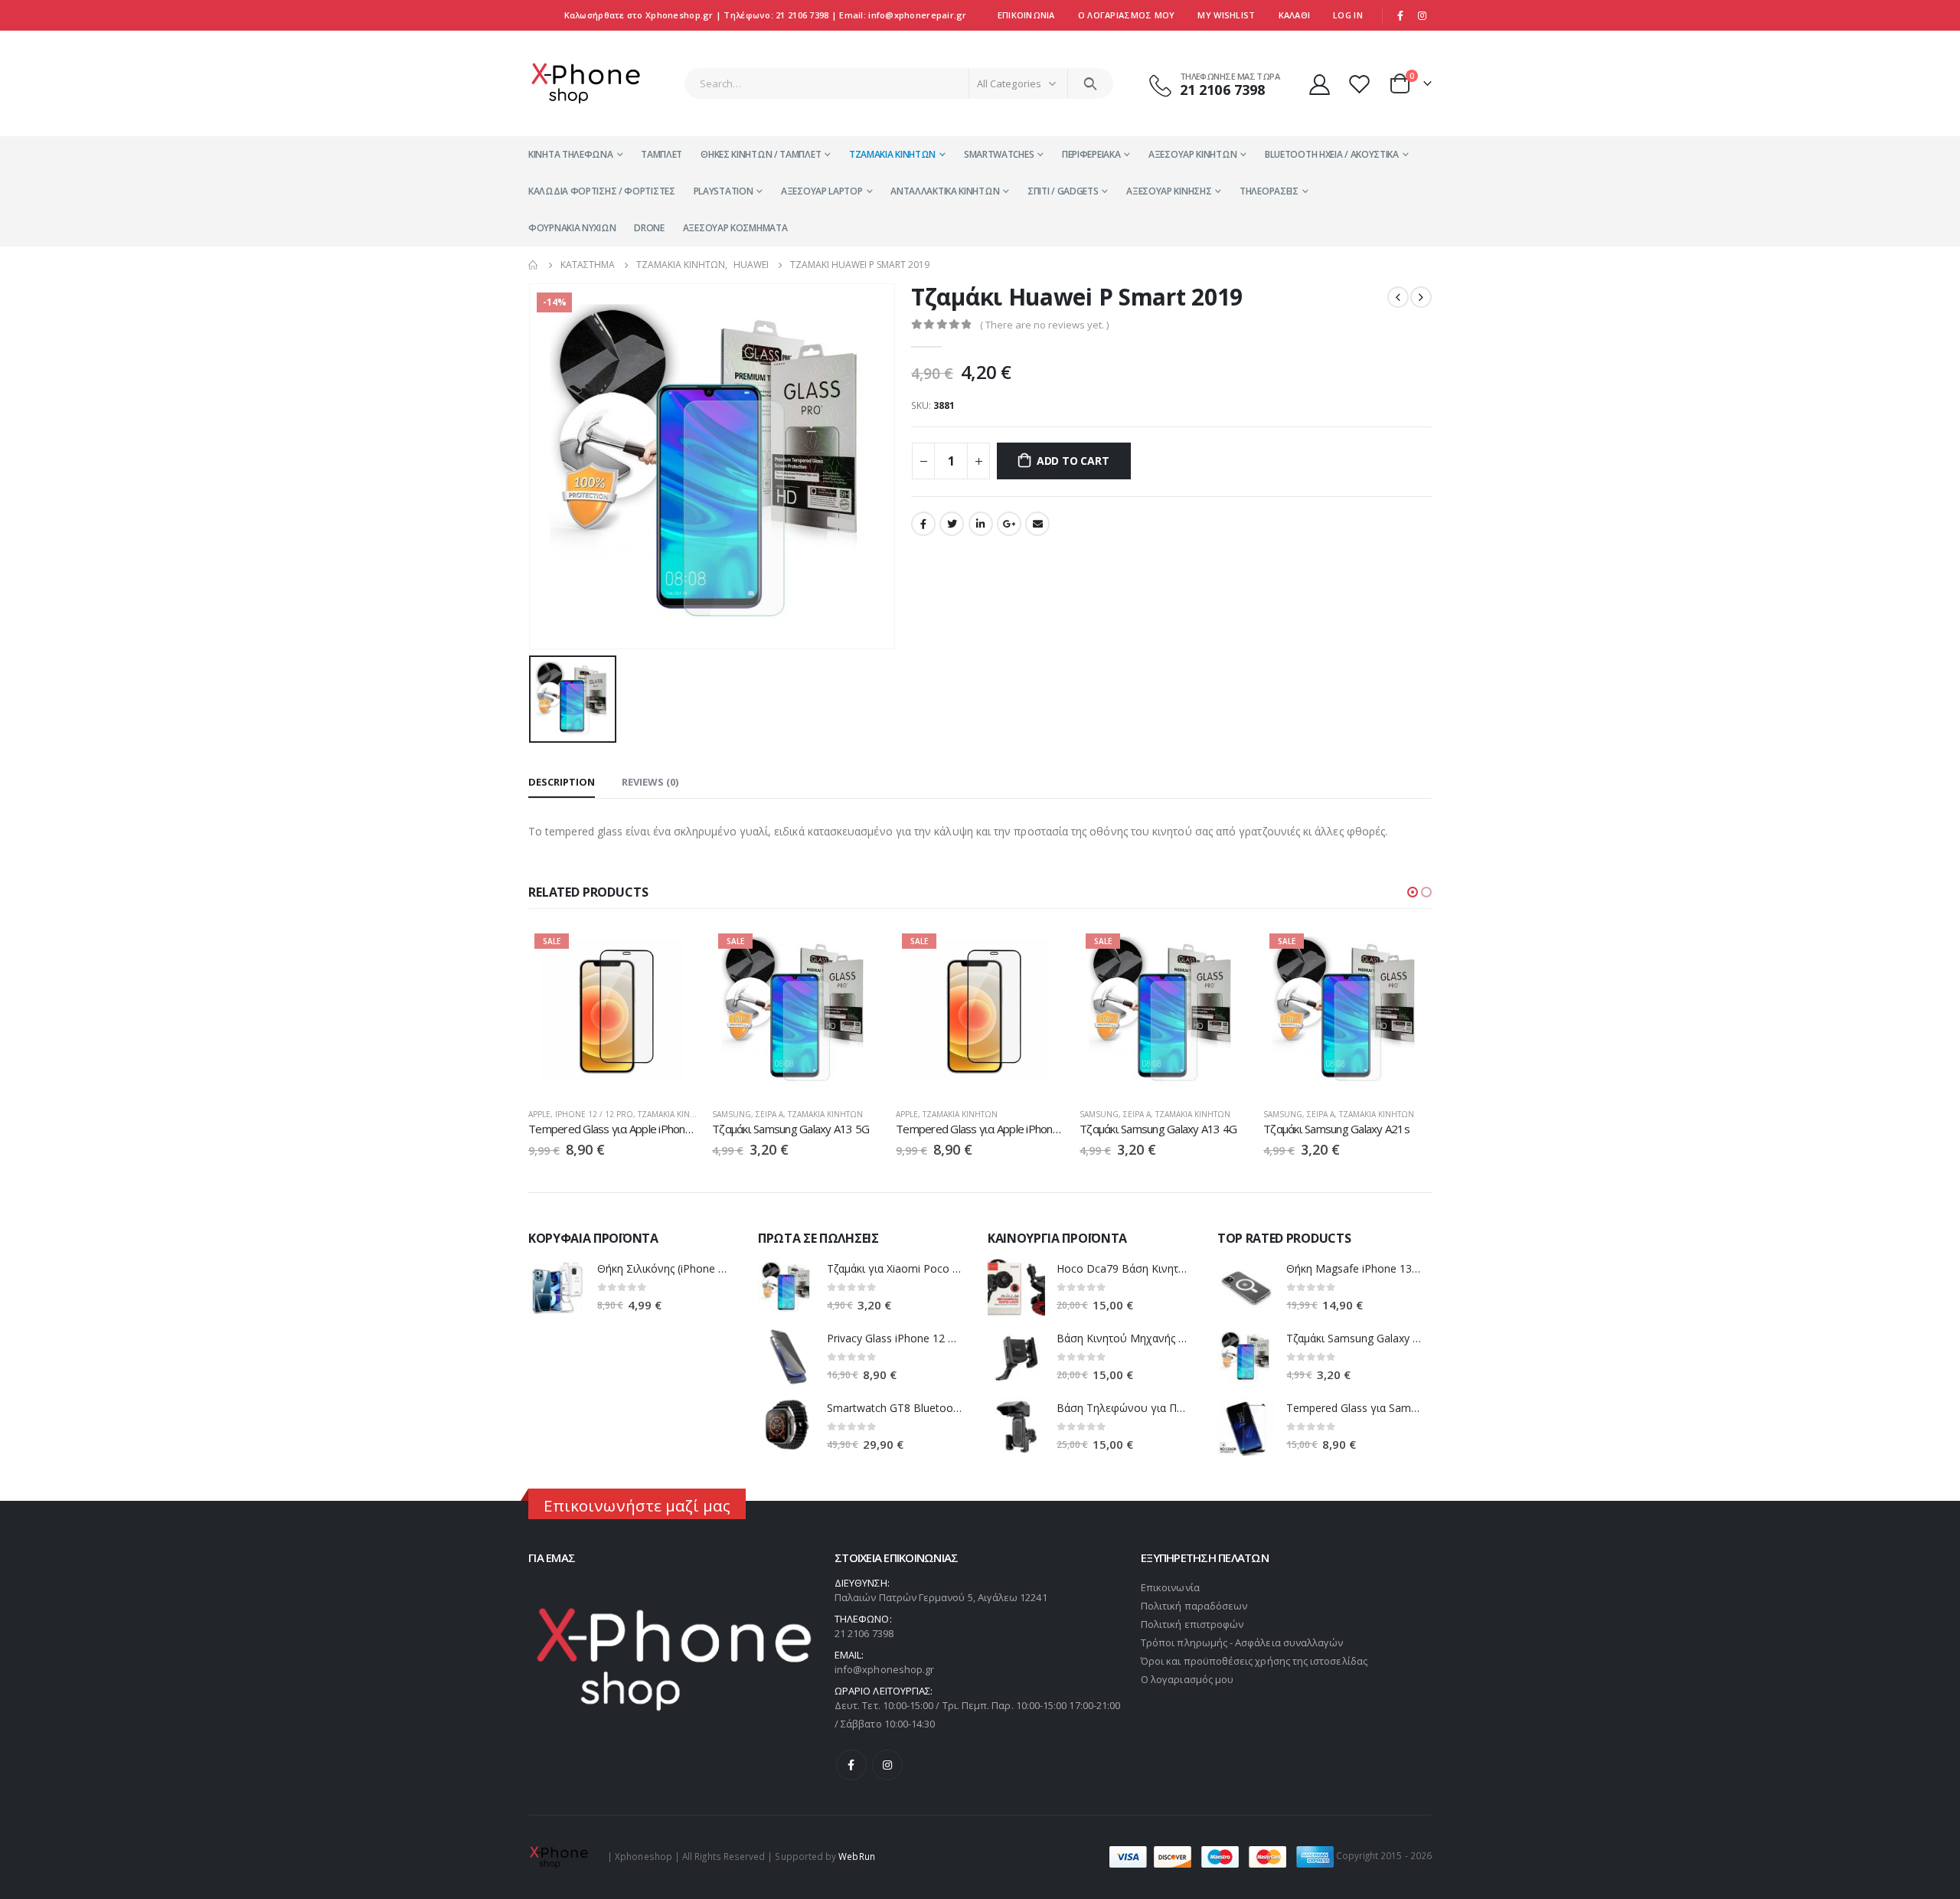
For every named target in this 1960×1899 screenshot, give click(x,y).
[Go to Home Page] (534, 265)
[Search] (1091, 83)
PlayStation (724, 191)
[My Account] (1319, 84)
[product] (557, 1288)
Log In (1348, 15)
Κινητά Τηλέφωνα (571, 154)
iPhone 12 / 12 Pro (594, 1114)
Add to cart (1073, 461)
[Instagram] (1422, 15)
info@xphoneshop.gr (884, 1669)
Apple (539, 1114)
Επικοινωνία (1026, 15)
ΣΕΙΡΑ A (769, 1114)
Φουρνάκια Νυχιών (572, 228)
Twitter (952, 524)
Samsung (732, 1114)
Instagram (887, 1765)
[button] (1413, 892)
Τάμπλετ (661, 154)
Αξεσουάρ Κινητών (1192, 154)
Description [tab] (562, 782)
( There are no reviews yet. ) (1044, 325)
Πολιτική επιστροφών (1192, 1624)
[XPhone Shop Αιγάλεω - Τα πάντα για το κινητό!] (586, 83)
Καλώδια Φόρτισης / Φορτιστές (602, 191)
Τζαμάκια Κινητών (892, 154)
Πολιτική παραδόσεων (1194, 1606)
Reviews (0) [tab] (650, 782)
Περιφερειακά (1091, 154)
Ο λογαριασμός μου (1187, 1679)
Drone (649, 228)
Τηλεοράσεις (1269, 191)
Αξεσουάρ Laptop (822, 191)
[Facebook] (1400, 15)
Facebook (923, 524)
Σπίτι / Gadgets (1063, 191)
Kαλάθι (1295, 15)
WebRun (856, 1855)
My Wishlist (1226, 15)
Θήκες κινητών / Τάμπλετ (761, 154)
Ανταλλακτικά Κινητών (945, 191)
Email (1037, 524)
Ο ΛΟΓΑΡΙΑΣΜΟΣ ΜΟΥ (1127, 15)
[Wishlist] (1361, 84)
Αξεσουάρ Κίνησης (1169, 191)
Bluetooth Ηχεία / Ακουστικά (1332, 154)
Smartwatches (999, 154)
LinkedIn (981, 524)
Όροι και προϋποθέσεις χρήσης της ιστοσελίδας (1254, 1661)
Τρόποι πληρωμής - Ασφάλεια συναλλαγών (1242, 1642)
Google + (1009, 524)
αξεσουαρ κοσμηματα (735, 228)
